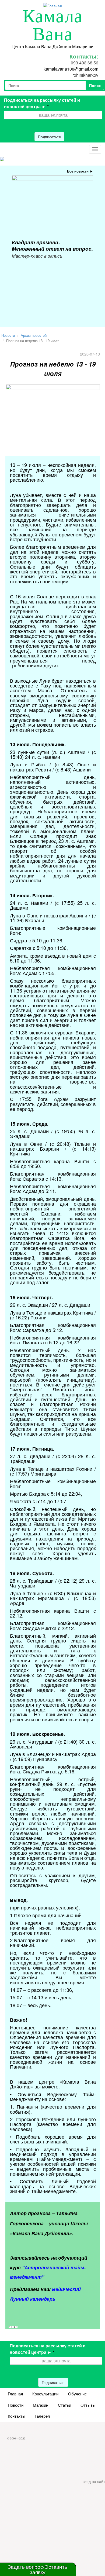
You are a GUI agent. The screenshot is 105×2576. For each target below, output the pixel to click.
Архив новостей (34, 335)
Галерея (42, 2416)
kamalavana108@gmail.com (71, 69)
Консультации (45, 2394)
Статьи (64, 2405)
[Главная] (52, 5)
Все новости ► (80, 171)
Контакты (17, 2416)
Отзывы (88, 2405)
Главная (15, 2394)
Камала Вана (53, 25)
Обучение (77, 2394)
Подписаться (49, 137)
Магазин (41, 2405)
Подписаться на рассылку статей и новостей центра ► (42, 103)
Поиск (95, 85)
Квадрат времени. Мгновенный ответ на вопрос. (52, 245)
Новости (8, 335)
